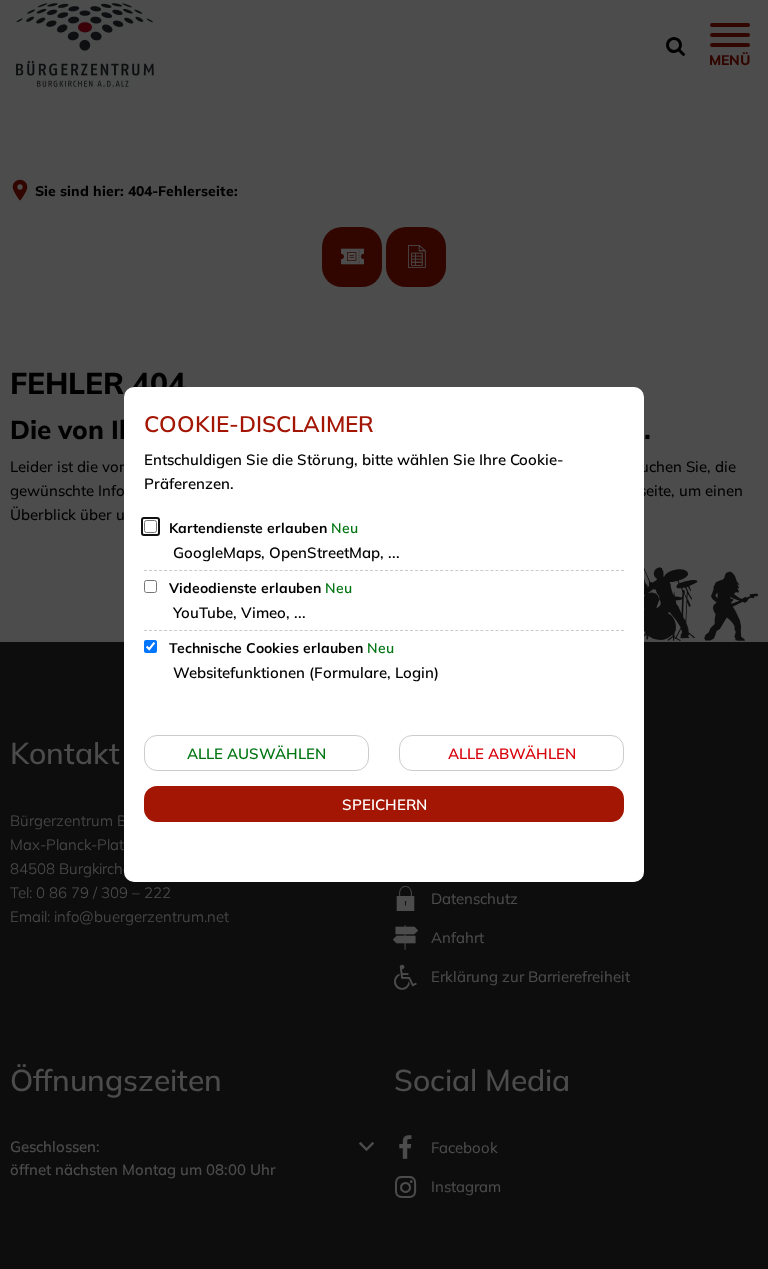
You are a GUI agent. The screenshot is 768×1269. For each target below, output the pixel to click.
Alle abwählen (512, 753)
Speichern (384, 804)
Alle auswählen (256, 753)
